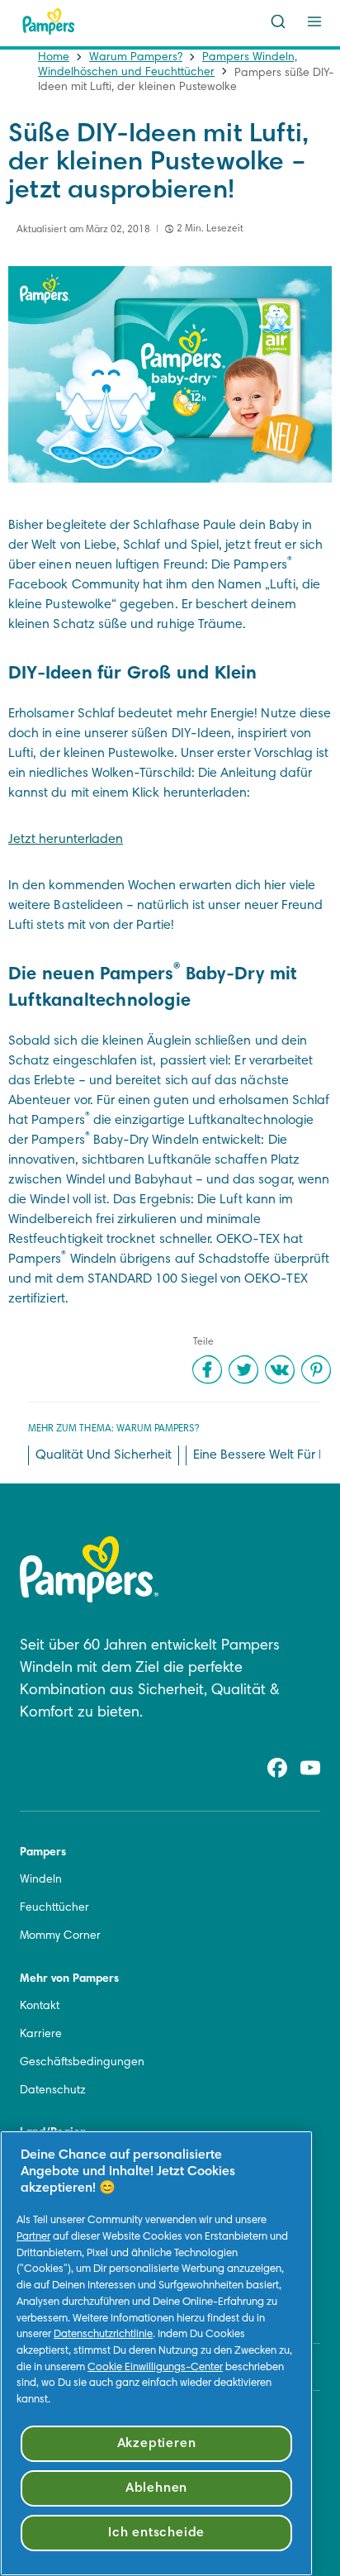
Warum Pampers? (136, 58)
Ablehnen (156, 2488)
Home (54, 58)
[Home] (49, 21)
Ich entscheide (156, 2533)
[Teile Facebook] (207, 1369)
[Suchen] (278, 21)
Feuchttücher (54, 1908)
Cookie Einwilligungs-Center (155, 2368)
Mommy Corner (60, 1936)
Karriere (41, 2035)
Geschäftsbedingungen (82, 2063)
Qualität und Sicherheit (104, 1455)
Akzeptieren (157, 2444)
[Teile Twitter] (243, 1369)
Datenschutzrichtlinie (103, 2335)
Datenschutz (53, 2091)
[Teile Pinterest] (316, 1369)
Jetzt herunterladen (66, 840)
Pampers (43, 1853)
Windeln (41, 1880)
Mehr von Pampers (69, 1979)
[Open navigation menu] (314, 21)
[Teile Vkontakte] (280, 1369)
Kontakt (40, 2007)
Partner (33, 2237)
